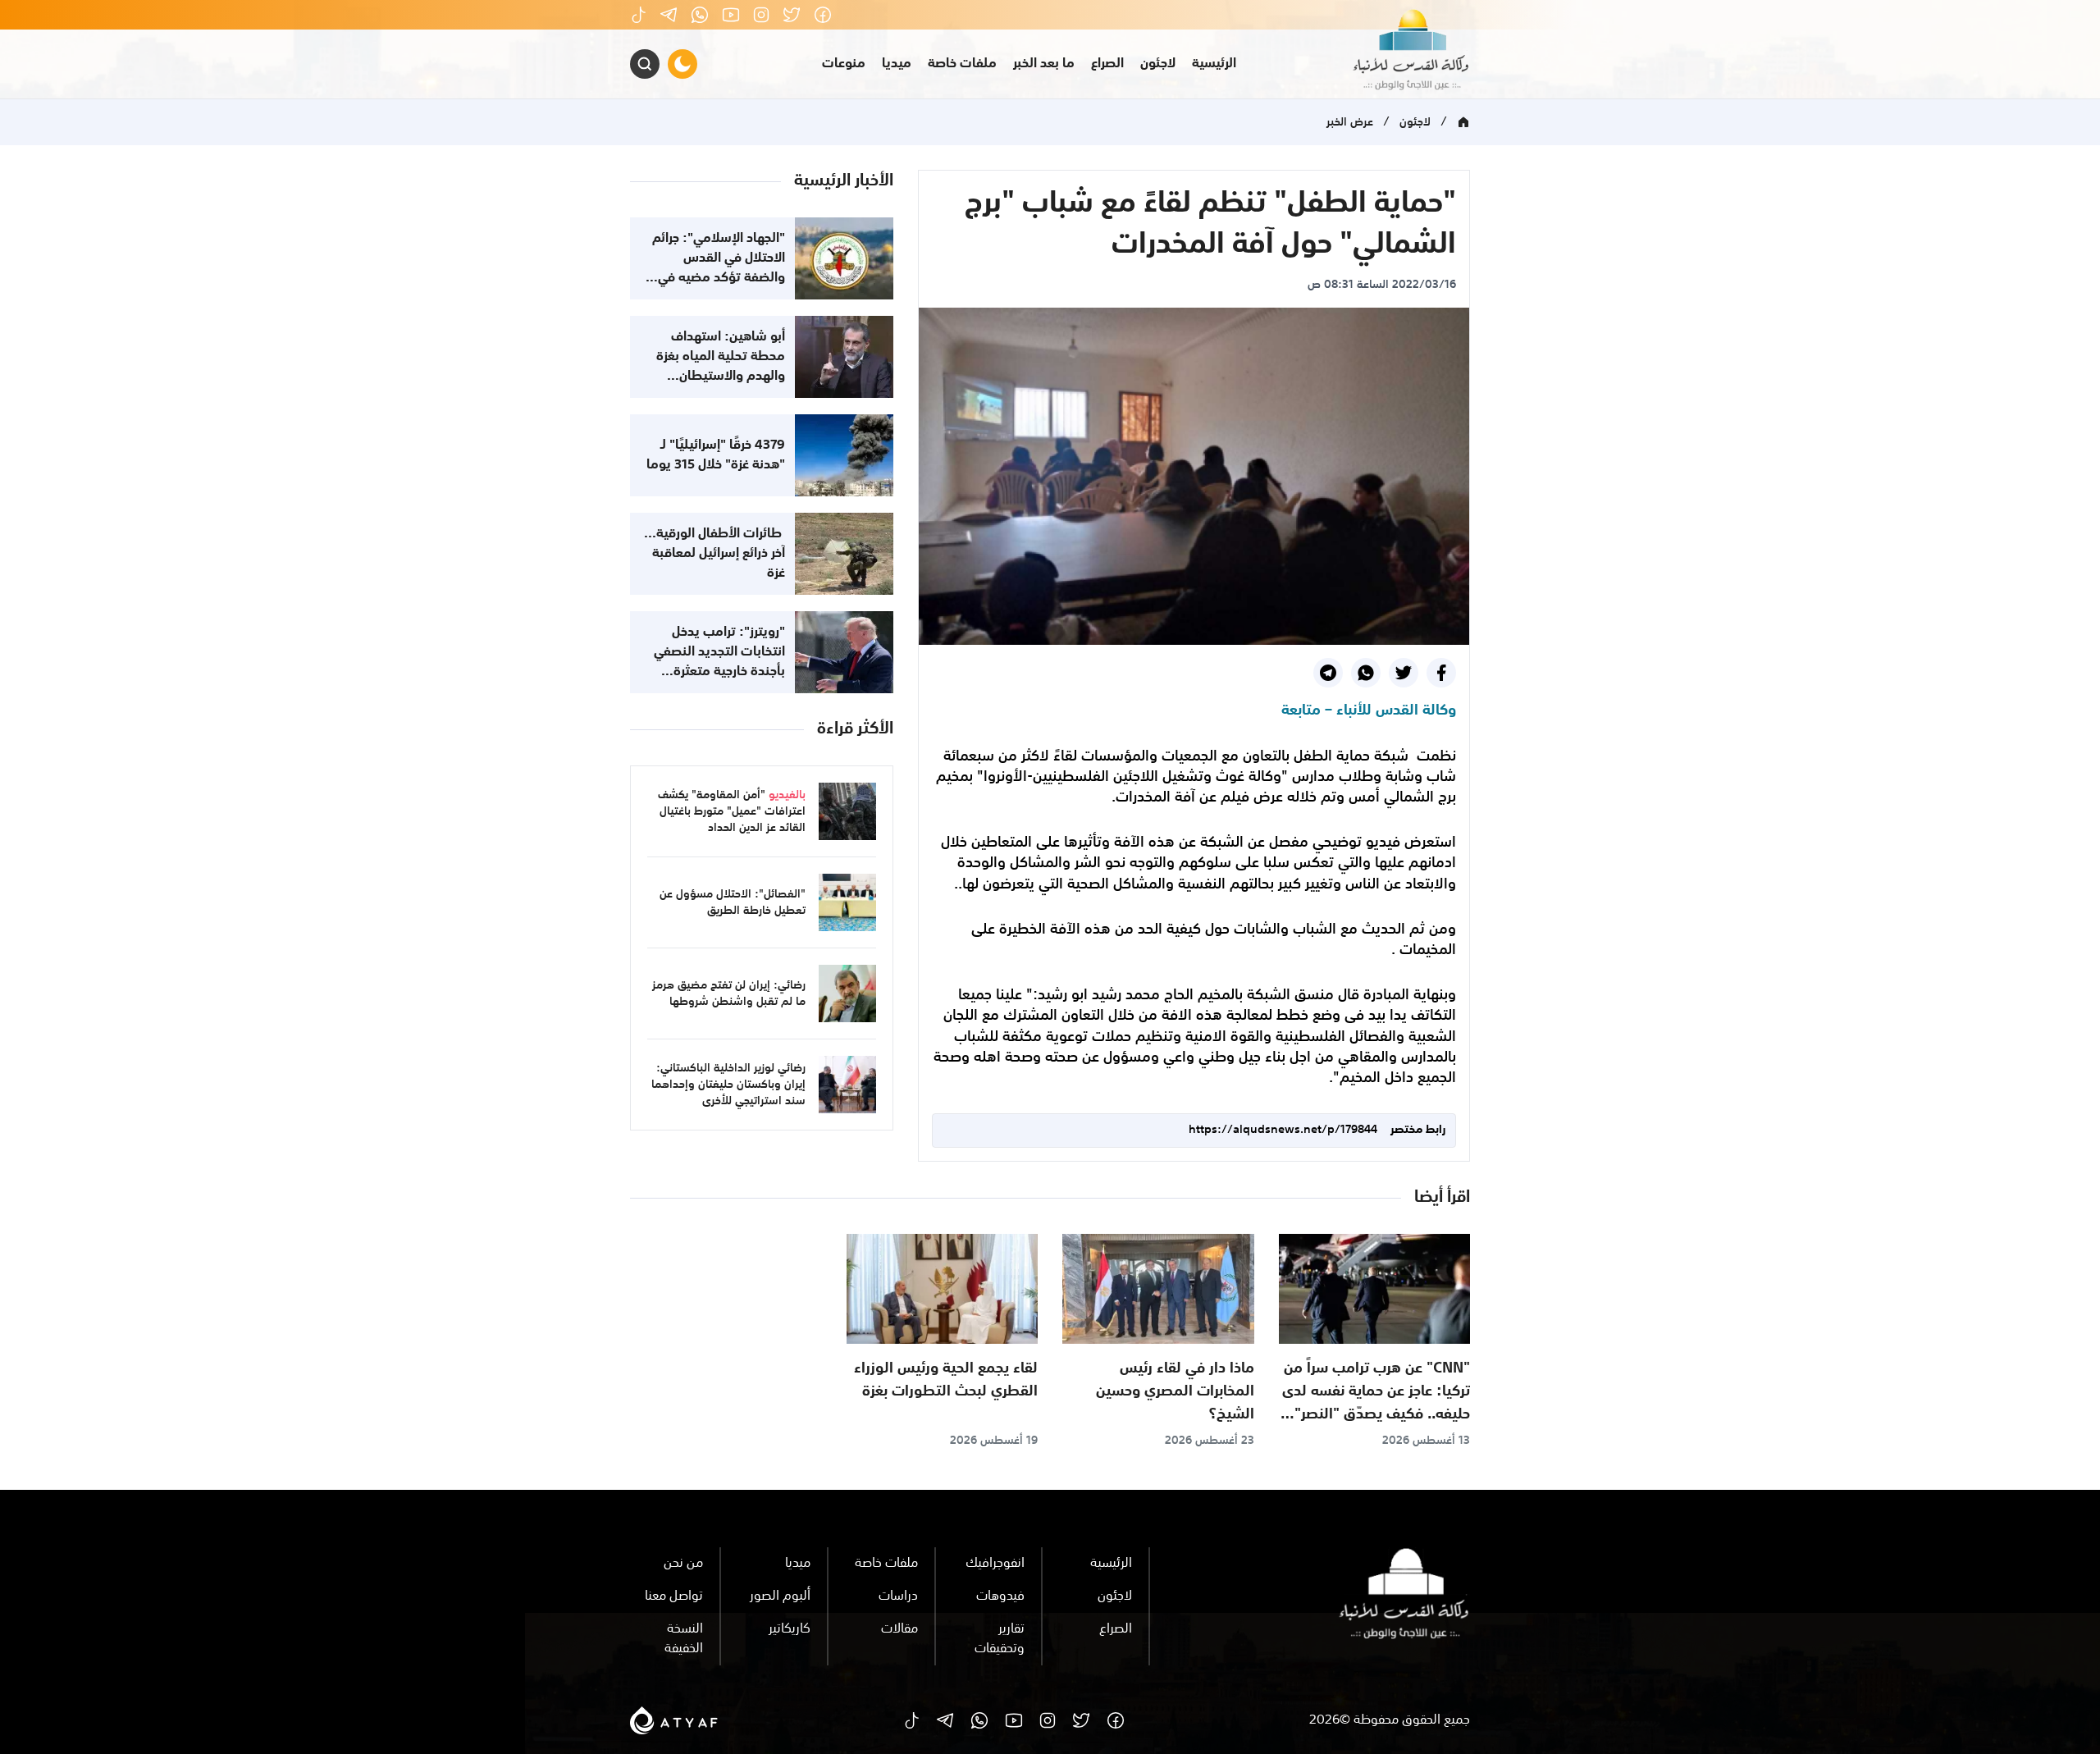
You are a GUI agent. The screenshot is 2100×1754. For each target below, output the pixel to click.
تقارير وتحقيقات (1000, 1639)
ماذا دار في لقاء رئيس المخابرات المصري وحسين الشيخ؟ (1175, 1391)
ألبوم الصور (780, 1596)
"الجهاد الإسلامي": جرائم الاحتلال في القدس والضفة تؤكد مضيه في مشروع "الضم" (719, 268)
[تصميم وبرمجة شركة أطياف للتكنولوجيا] (674, 1720)
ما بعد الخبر (1044, 64)
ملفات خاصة (962, 64)
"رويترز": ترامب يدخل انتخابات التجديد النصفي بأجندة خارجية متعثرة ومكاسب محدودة (719, 662)
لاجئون (1158, 64)
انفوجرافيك (995, 1564)
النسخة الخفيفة (684, 1639)
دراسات (898, 1596)
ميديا (897, 64)
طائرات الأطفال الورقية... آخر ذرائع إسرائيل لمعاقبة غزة (714, 554)
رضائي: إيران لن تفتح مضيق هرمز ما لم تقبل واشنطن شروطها (729, 993)
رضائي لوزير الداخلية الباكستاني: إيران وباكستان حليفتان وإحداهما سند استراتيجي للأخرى (728, 1085)
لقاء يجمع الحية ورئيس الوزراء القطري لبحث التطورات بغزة (946, 1380)
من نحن (683, 1564)
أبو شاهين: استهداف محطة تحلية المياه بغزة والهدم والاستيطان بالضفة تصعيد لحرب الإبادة (721, 377)
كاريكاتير (790, 1629)
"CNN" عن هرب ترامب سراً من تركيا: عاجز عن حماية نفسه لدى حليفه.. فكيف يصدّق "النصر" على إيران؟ (1376, 1403)
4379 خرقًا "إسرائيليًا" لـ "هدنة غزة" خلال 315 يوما (716, 455)
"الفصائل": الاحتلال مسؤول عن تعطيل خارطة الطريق (733, 902)
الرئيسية (1214, 64)
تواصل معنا (674, 1596)
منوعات (844, 64)
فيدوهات (1000, 1596)
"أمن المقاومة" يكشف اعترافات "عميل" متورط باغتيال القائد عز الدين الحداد (732, 811)
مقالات (899, 1629)
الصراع (1107, 64)
